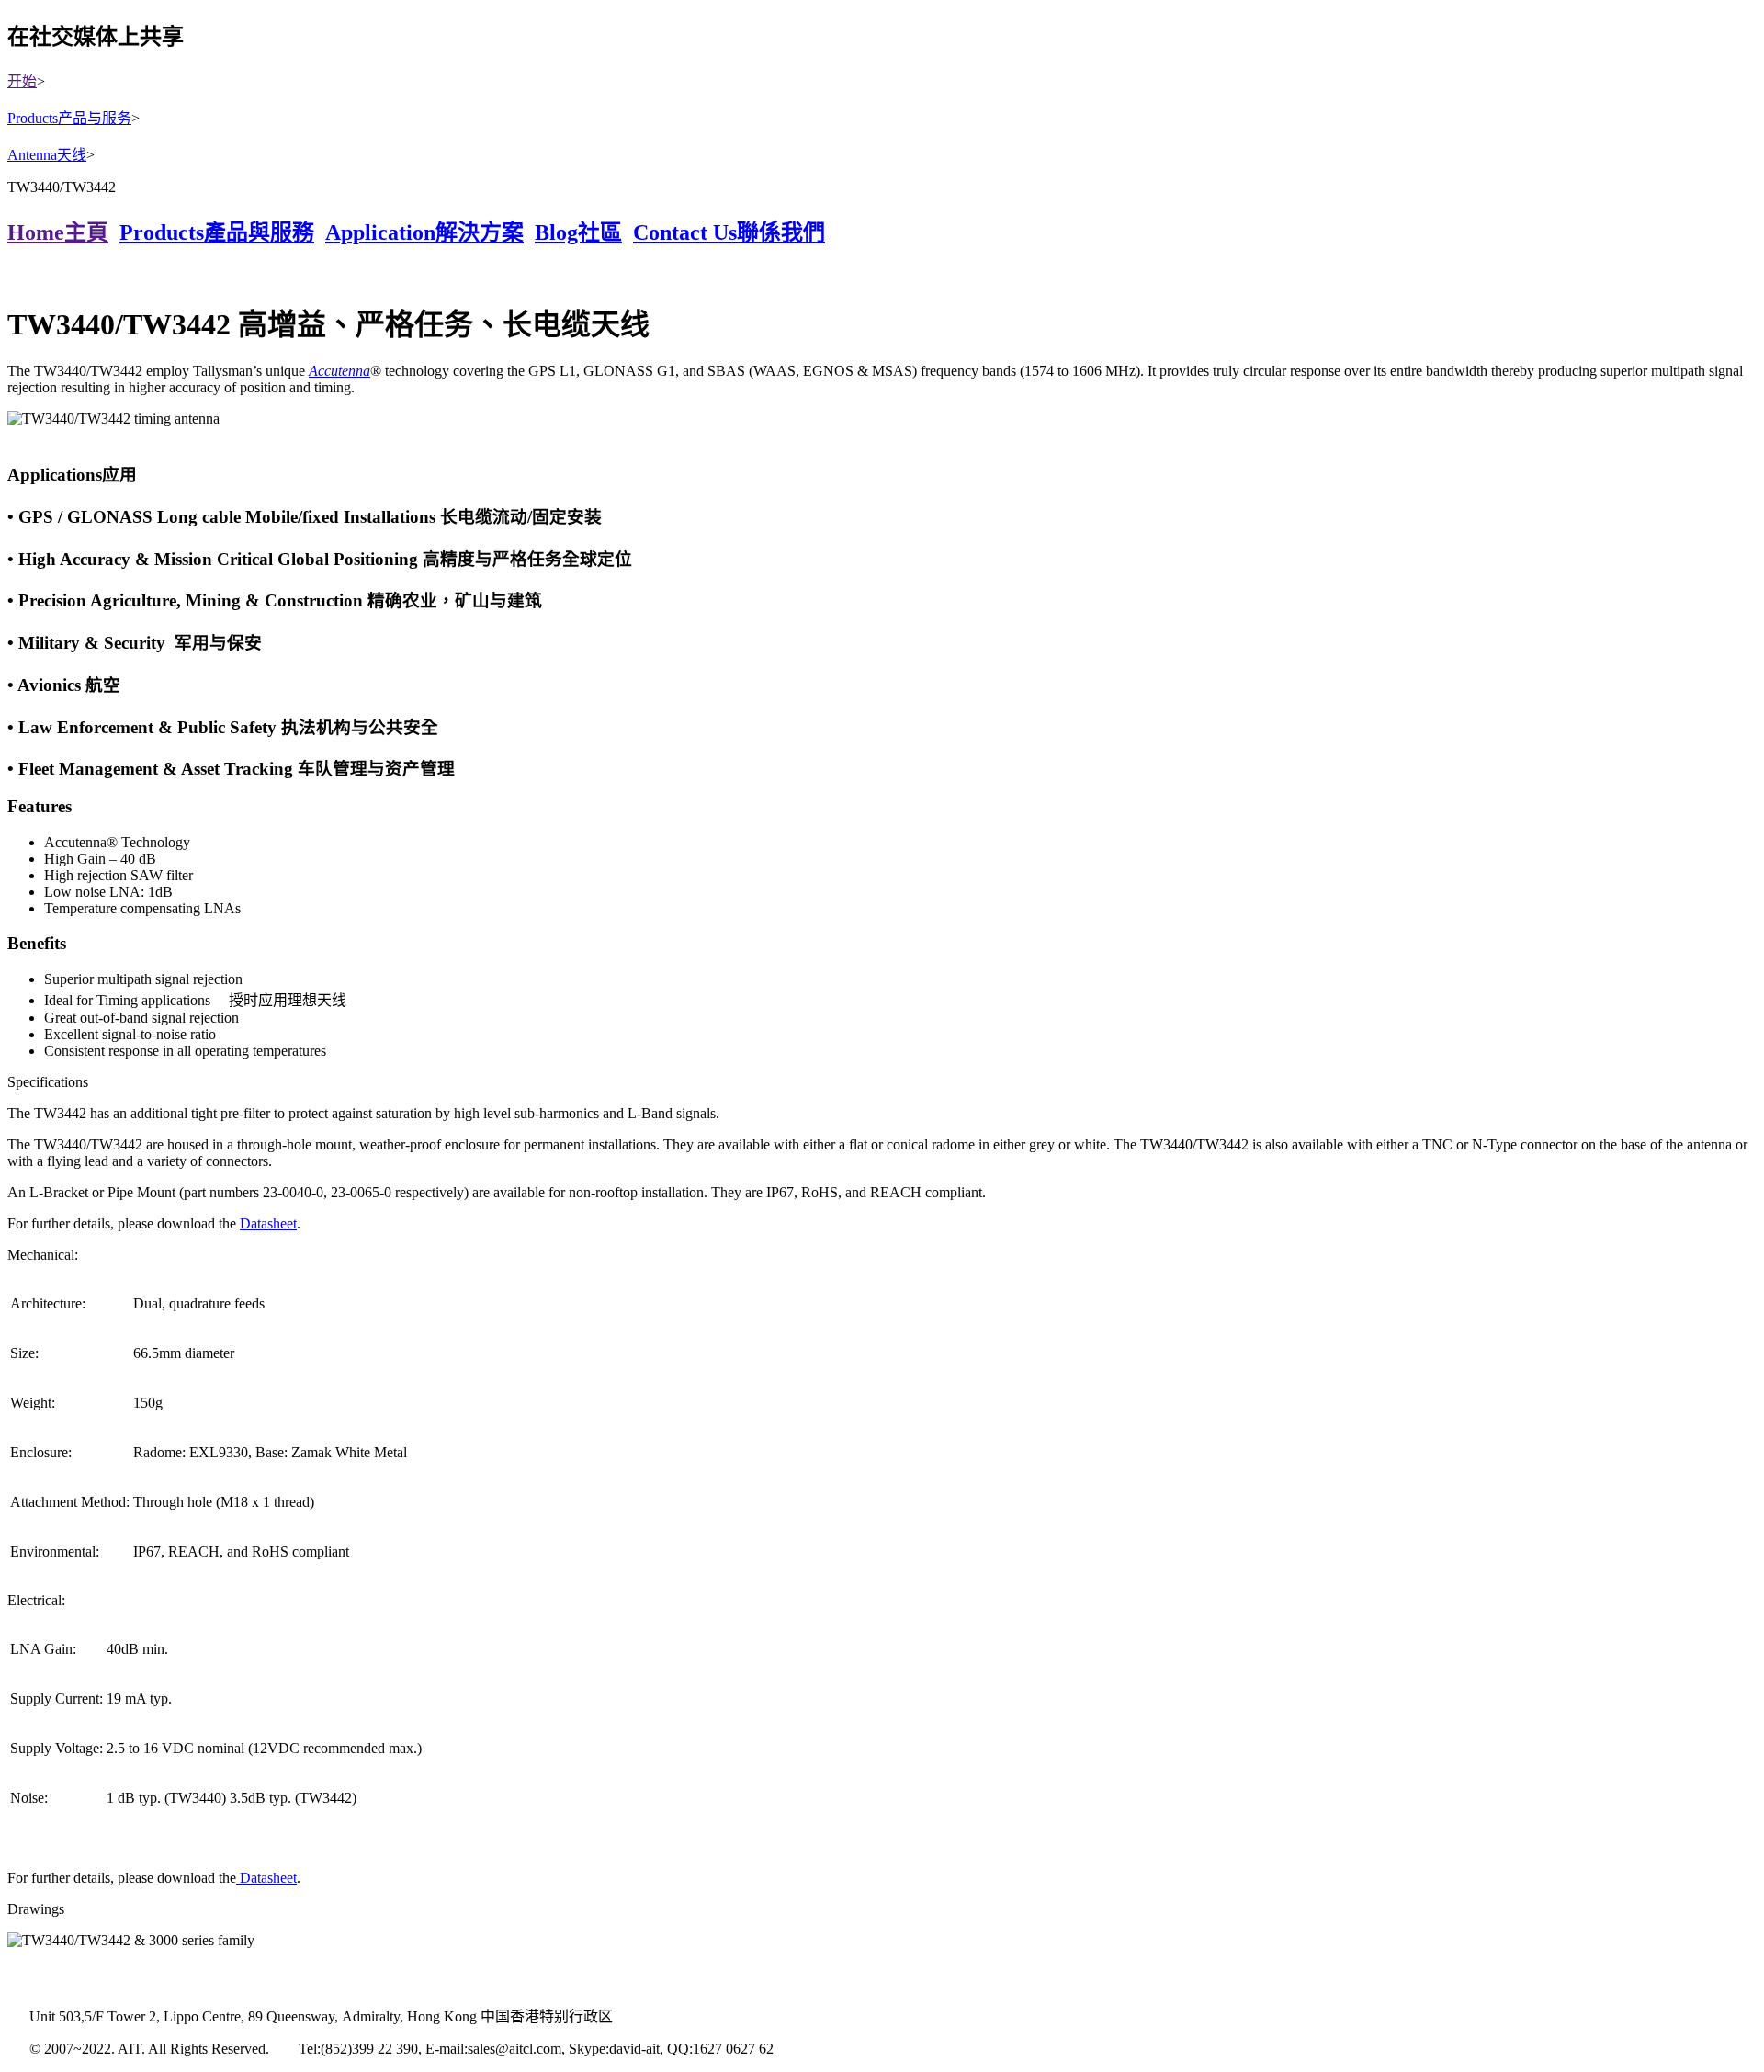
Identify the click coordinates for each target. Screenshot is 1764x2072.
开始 (22, 81)
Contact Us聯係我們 (729, 232)
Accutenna (339, 371)
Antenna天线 (47, 155)
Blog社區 (578, 232)
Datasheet (268, 1223)
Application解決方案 (424, 232)
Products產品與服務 (217, 232)
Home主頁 (58, 232)
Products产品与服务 (69, 118)
